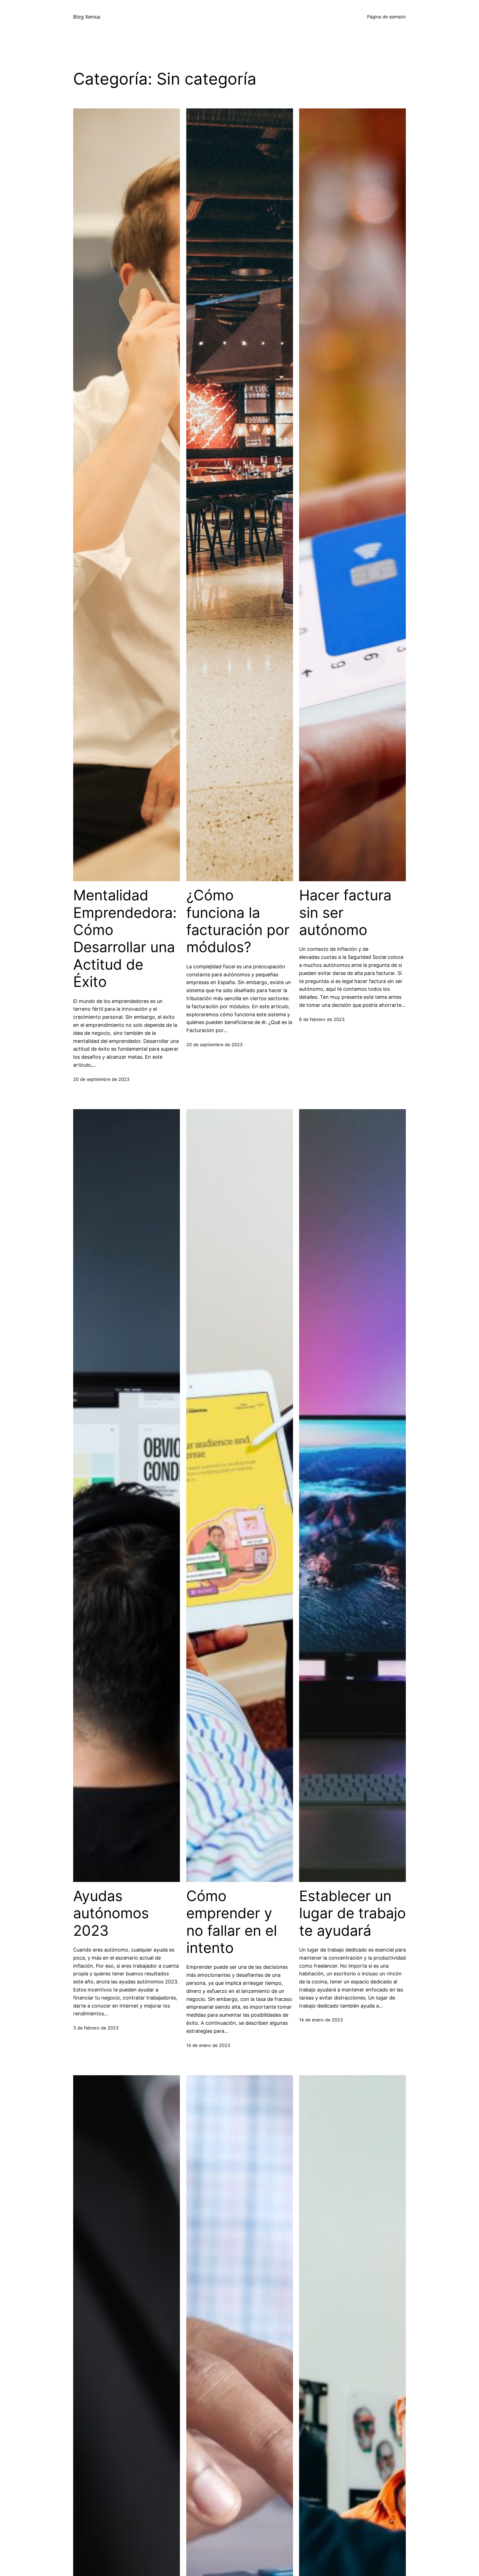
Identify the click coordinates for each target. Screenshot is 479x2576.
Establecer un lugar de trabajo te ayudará (352, 1913)
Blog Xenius (87, 17)
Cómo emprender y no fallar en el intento (232, 1922)
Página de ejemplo (386, 17)
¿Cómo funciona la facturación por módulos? (238, 921)
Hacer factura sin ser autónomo (345, 913)
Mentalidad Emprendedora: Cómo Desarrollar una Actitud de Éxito (125, 939)
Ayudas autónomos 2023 (111, 1913)
